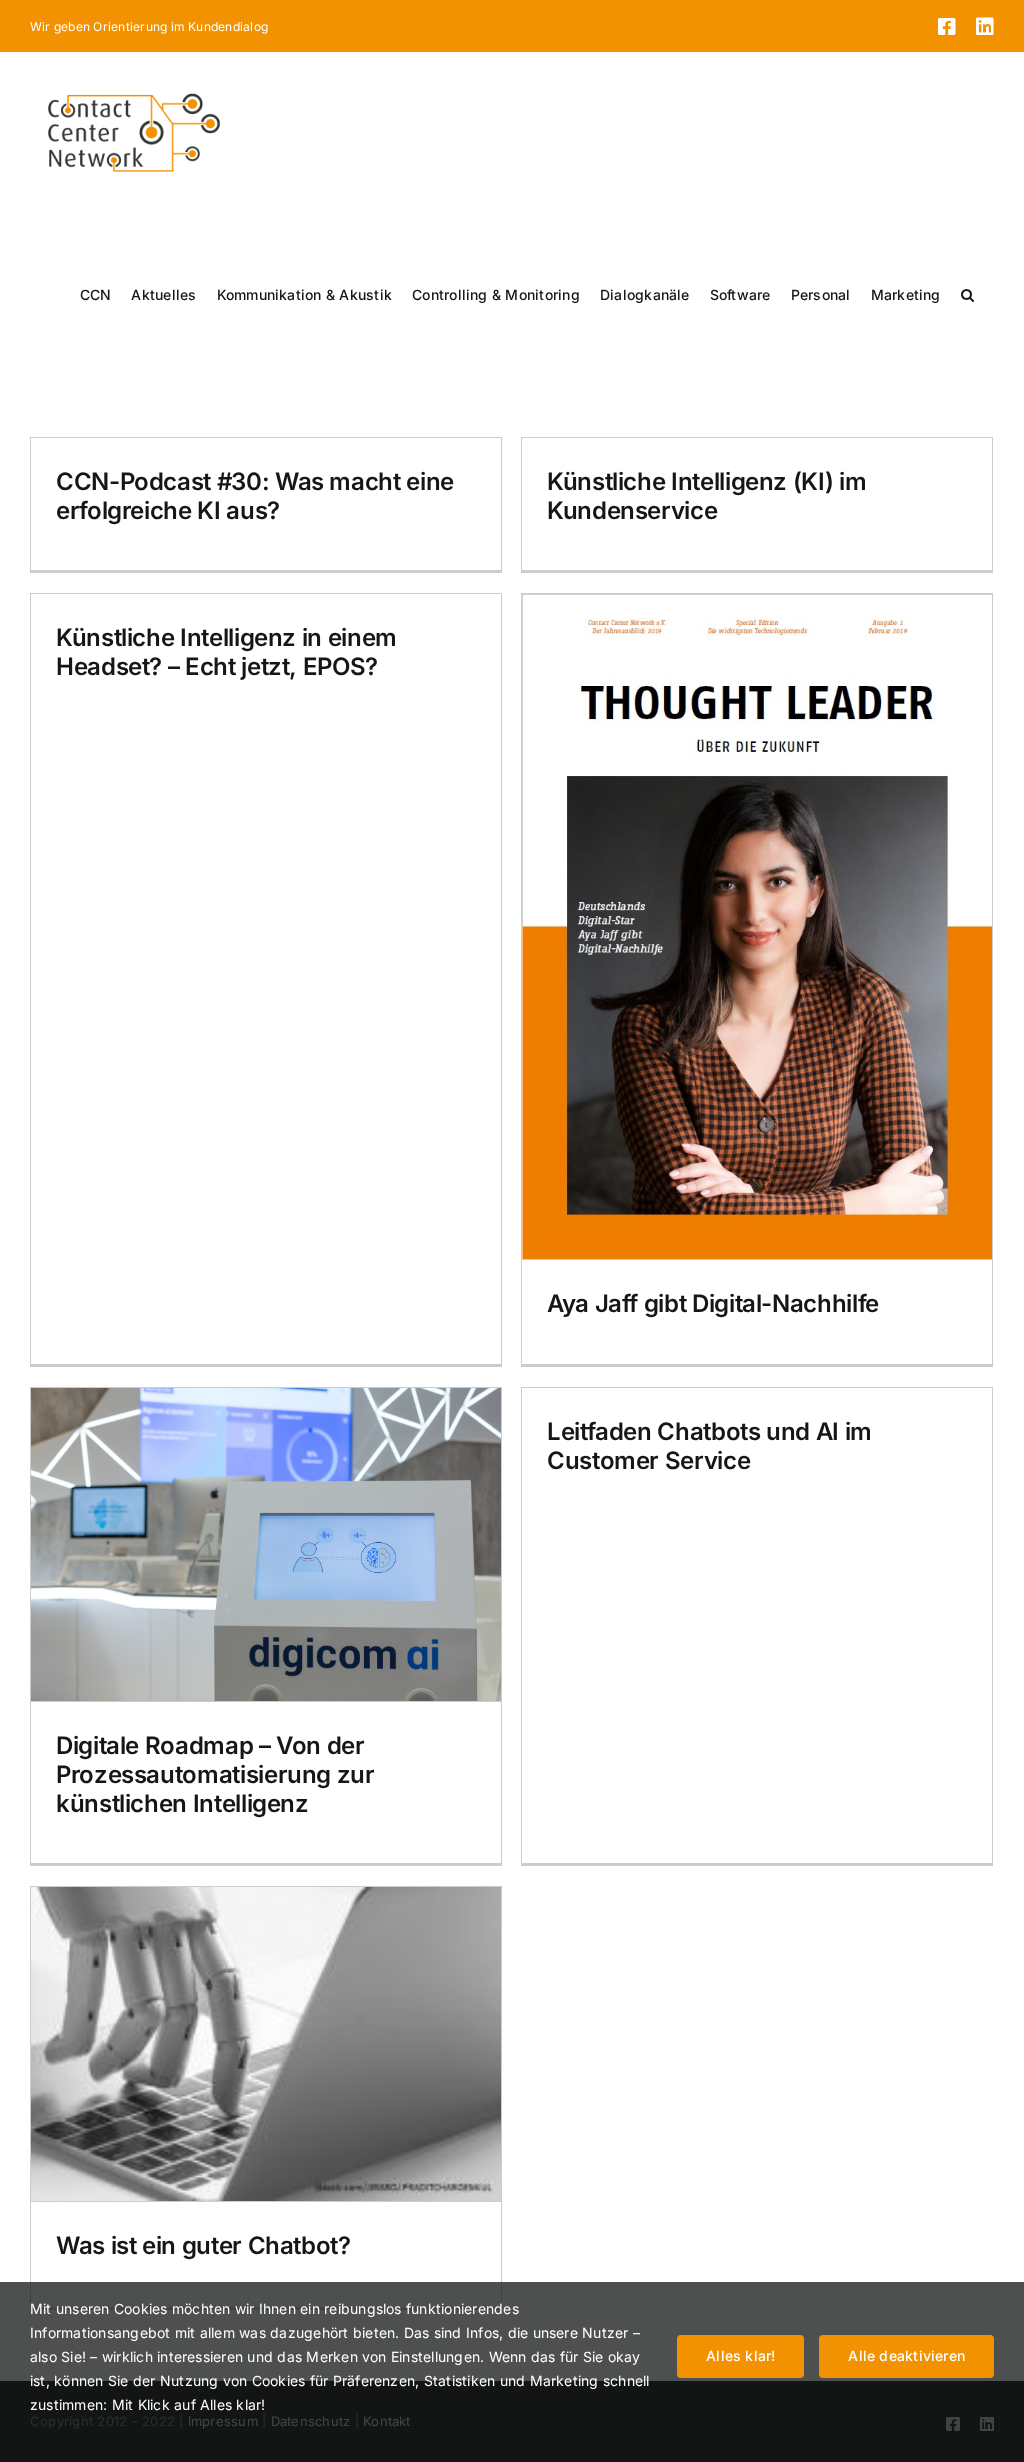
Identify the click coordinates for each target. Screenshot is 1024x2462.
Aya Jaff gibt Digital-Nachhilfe (713, 1303)
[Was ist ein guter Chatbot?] (266, 2044)
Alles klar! (740, 2355)
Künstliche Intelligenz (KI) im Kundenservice (706, 496)
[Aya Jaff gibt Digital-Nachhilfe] (757, 926)
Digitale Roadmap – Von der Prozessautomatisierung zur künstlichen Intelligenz (215, 1774)
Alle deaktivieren (906, 2355)
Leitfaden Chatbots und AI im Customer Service (709, 1446)
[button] (967, 295)
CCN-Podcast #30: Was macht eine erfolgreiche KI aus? (255, 496)
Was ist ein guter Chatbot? (203, 2245)
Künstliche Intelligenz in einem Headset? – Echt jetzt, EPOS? (226, 652)
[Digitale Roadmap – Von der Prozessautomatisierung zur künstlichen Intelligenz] (266, 1544)
